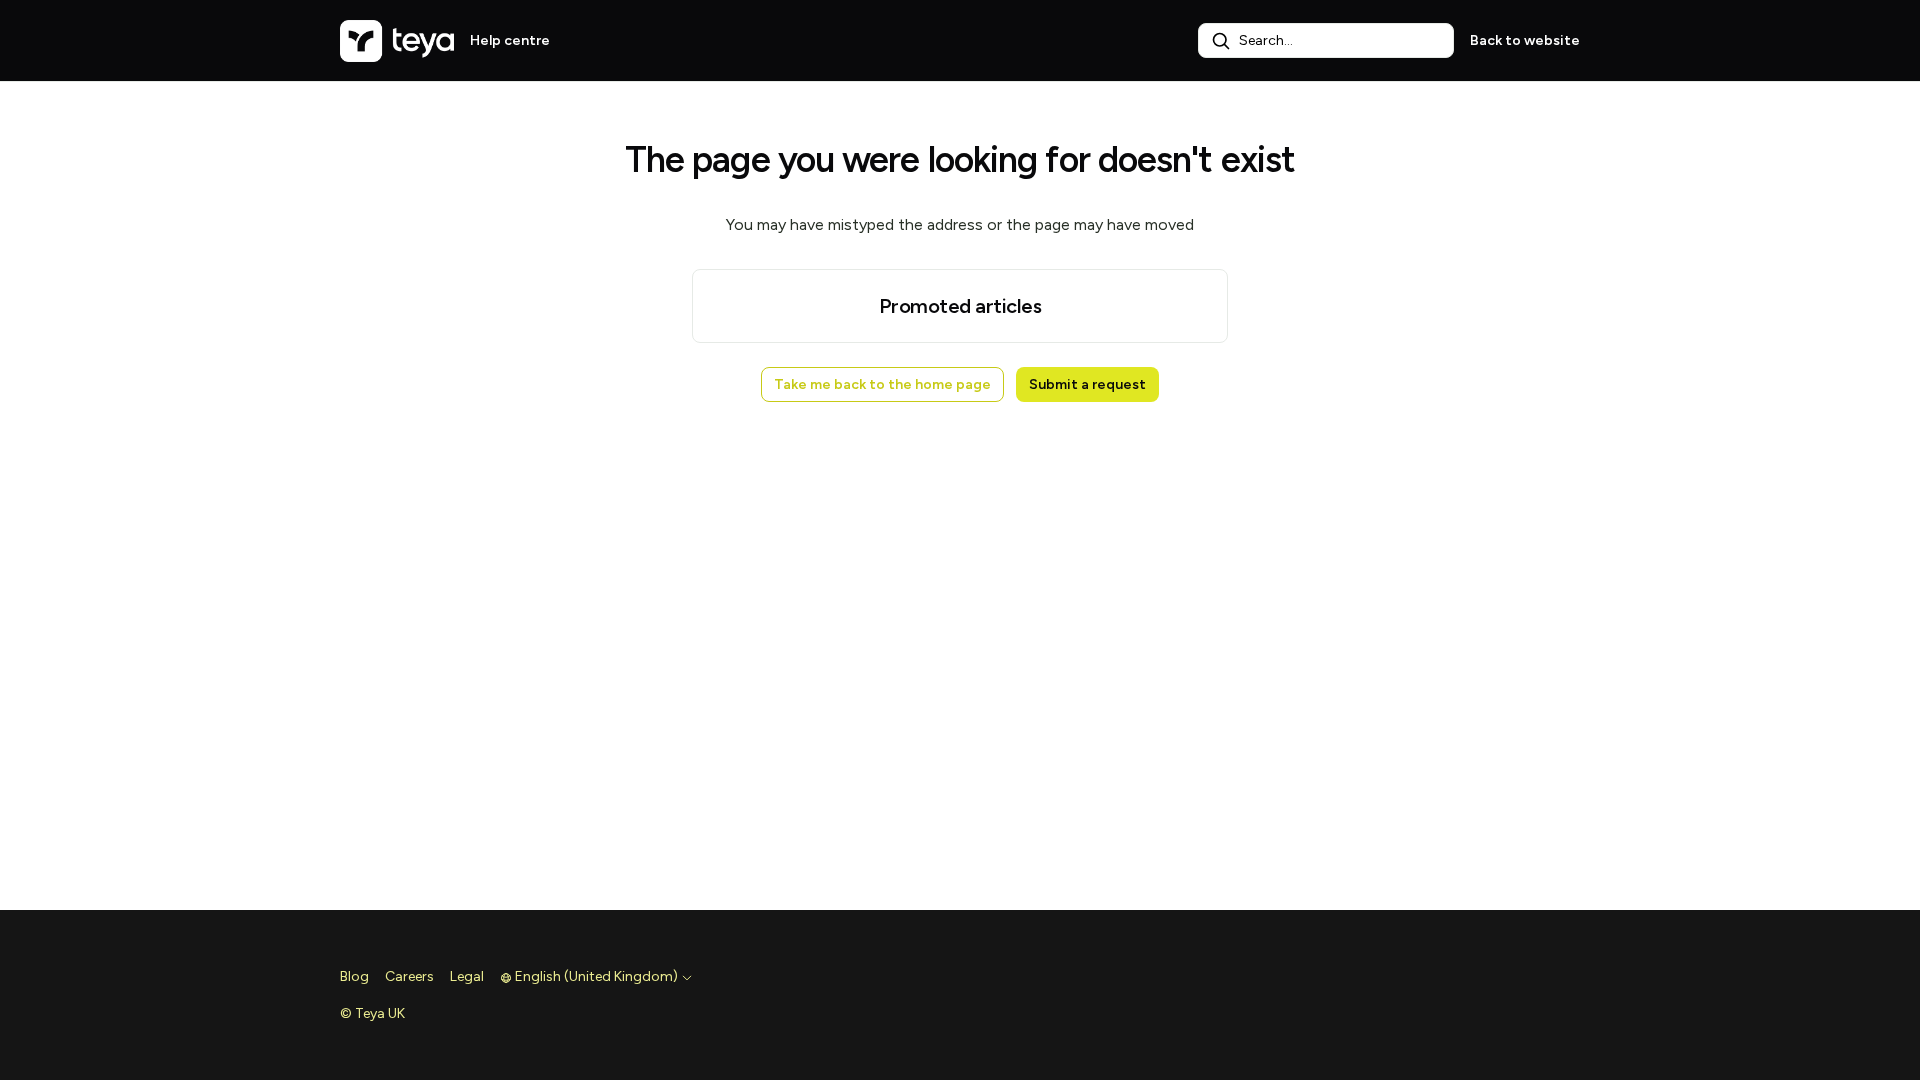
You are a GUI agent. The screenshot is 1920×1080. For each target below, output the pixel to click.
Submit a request (1087, 384)
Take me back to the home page (882, 384)
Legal (467, 976)
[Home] (397, 41)
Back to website (1525, 40)
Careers (409, 976)
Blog (354, 976)
